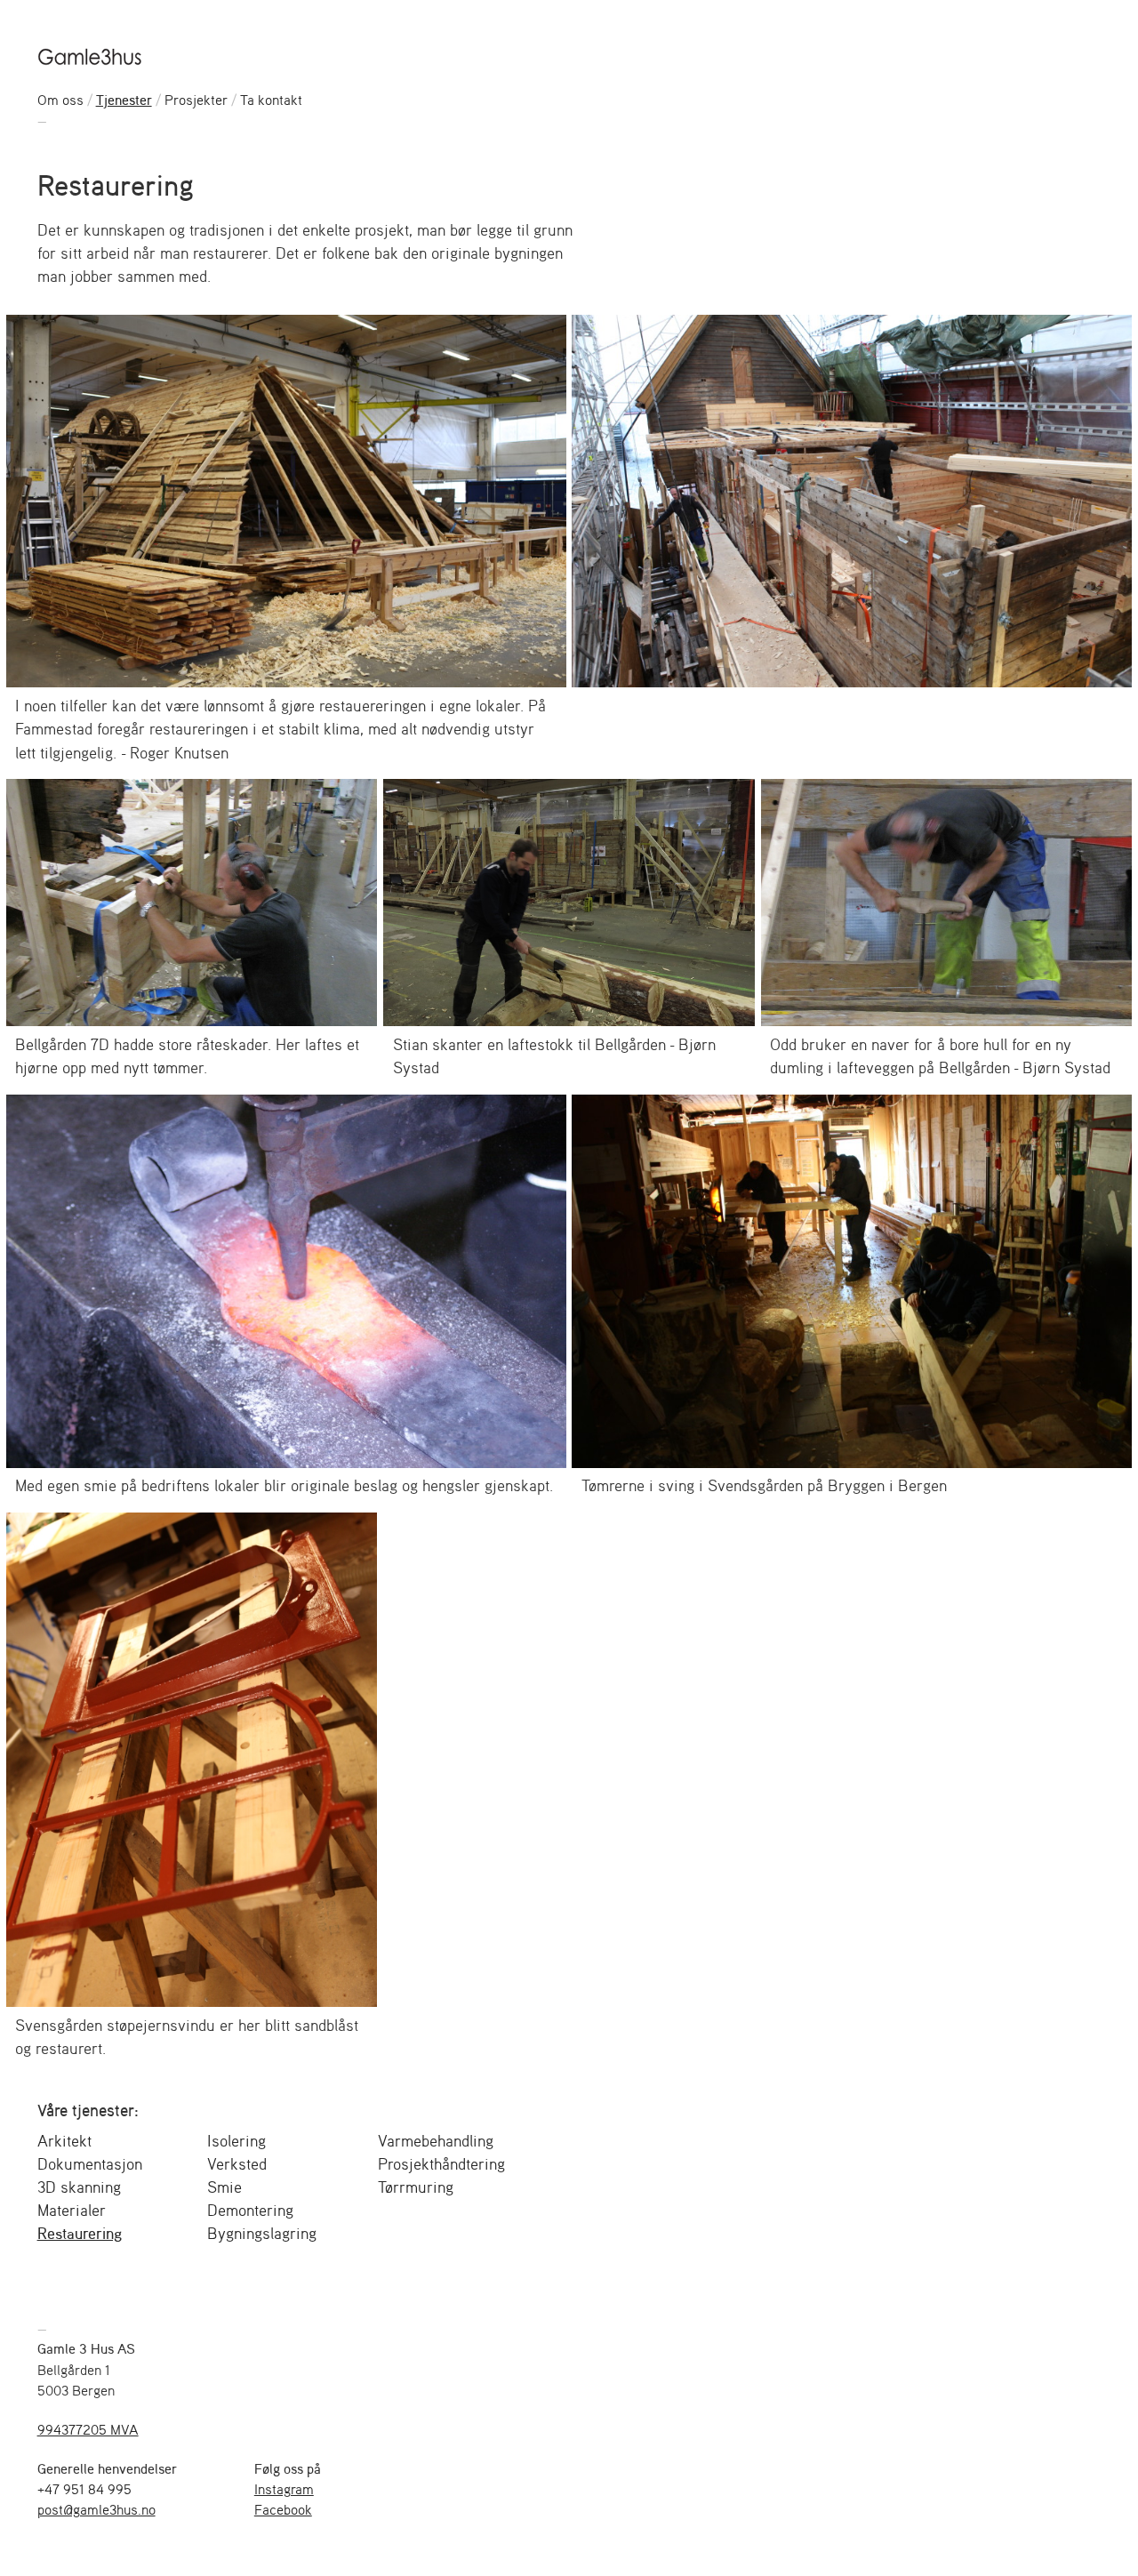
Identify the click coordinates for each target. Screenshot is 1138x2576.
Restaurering (80, 2233)
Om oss (60, 100)
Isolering (236, 2140)
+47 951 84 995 (84, 2489)
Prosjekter (196, 100)
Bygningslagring (262, 2233)
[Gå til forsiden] (91, 56)
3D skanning (79, 2187)
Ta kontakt (271, 100)
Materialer (72, 2210)
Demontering (250, 2210)
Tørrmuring (416, 2187)
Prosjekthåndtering (441, 2163)
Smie (224, 2187)
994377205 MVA (88, 2429)
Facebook (283, 2509)
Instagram (284, 2489)
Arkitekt (64, 2140)
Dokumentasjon (90, 2163)
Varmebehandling (436, 2140)
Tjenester (124, 100)
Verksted (237, 2163)
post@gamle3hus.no (96, 2509)
